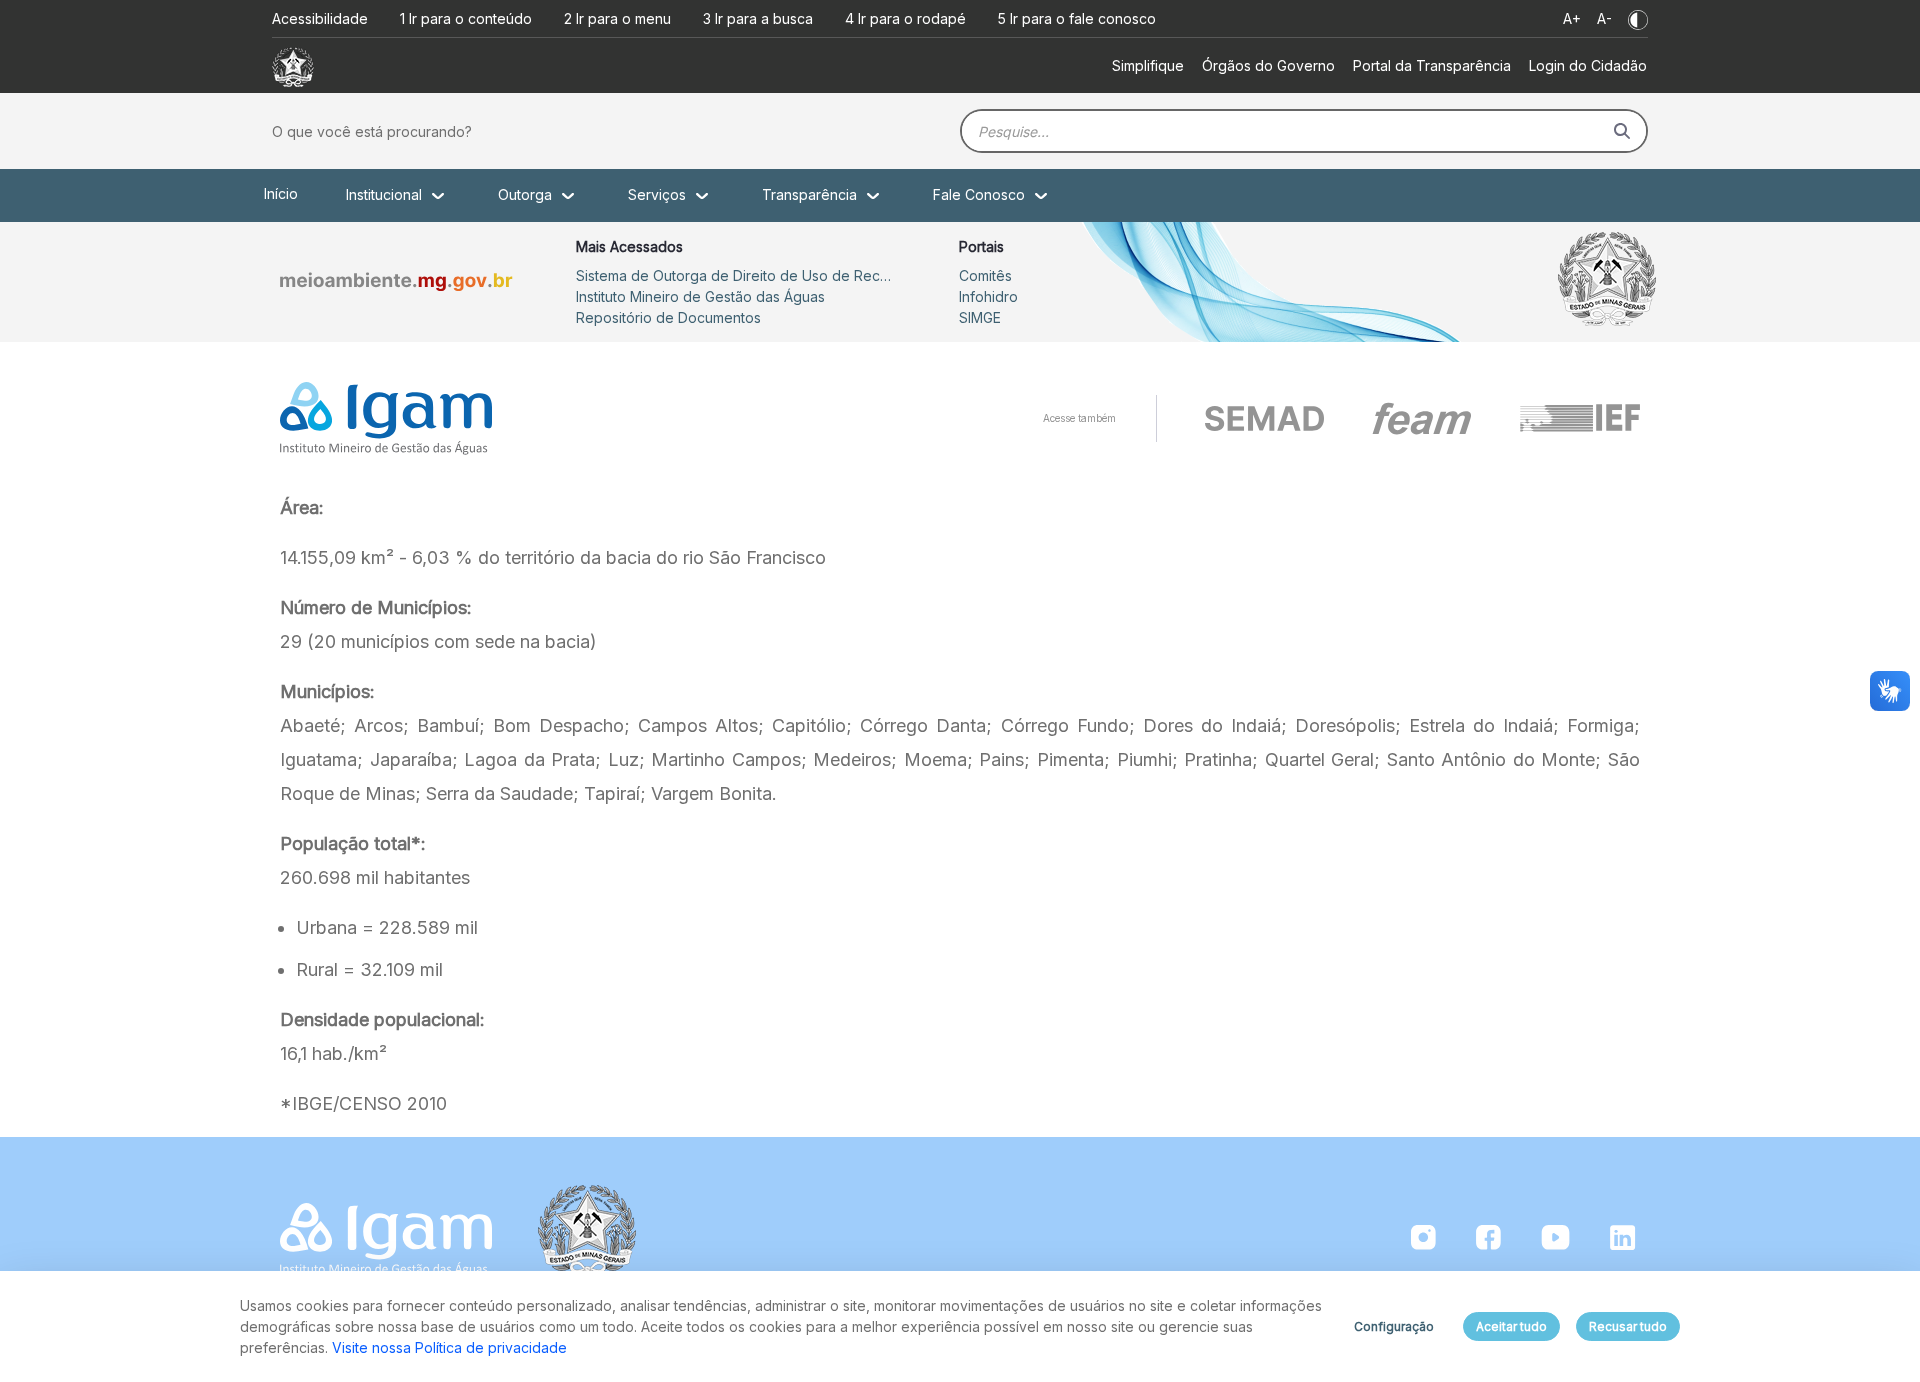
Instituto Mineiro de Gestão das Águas (700, 296)
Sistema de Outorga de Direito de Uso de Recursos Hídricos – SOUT (736, 275)
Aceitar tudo (1511, 1326)
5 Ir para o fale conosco (1077, 18)
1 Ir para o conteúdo (466, 18)
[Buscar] (1622, 131)
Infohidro (988, 296)
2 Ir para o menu (617, 18)
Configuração (1394, 1326)
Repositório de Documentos (668, 317)
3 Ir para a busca (758, 18)
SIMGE (980, 317)
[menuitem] (1148, 65)
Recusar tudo (1628, 1326)
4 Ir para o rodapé (905, 18)
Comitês (985, 275)
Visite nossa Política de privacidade (449, 1347)
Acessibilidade (320, 18)
